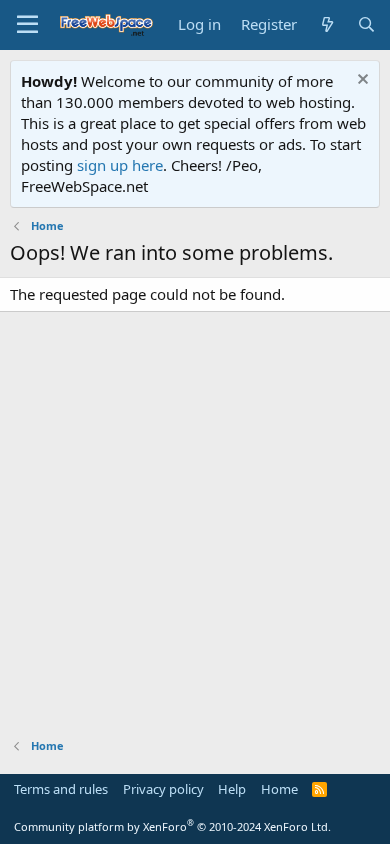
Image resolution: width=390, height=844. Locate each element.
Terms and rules (61, 789)
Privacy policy (163, 789)
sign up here (120, 165)
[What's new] (326, 24)
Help (232, 789)
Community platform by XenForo (172, 826)
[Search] (366, 24)
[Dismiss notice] (360, 81)
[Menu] (27, 25)
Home (279, 789)
